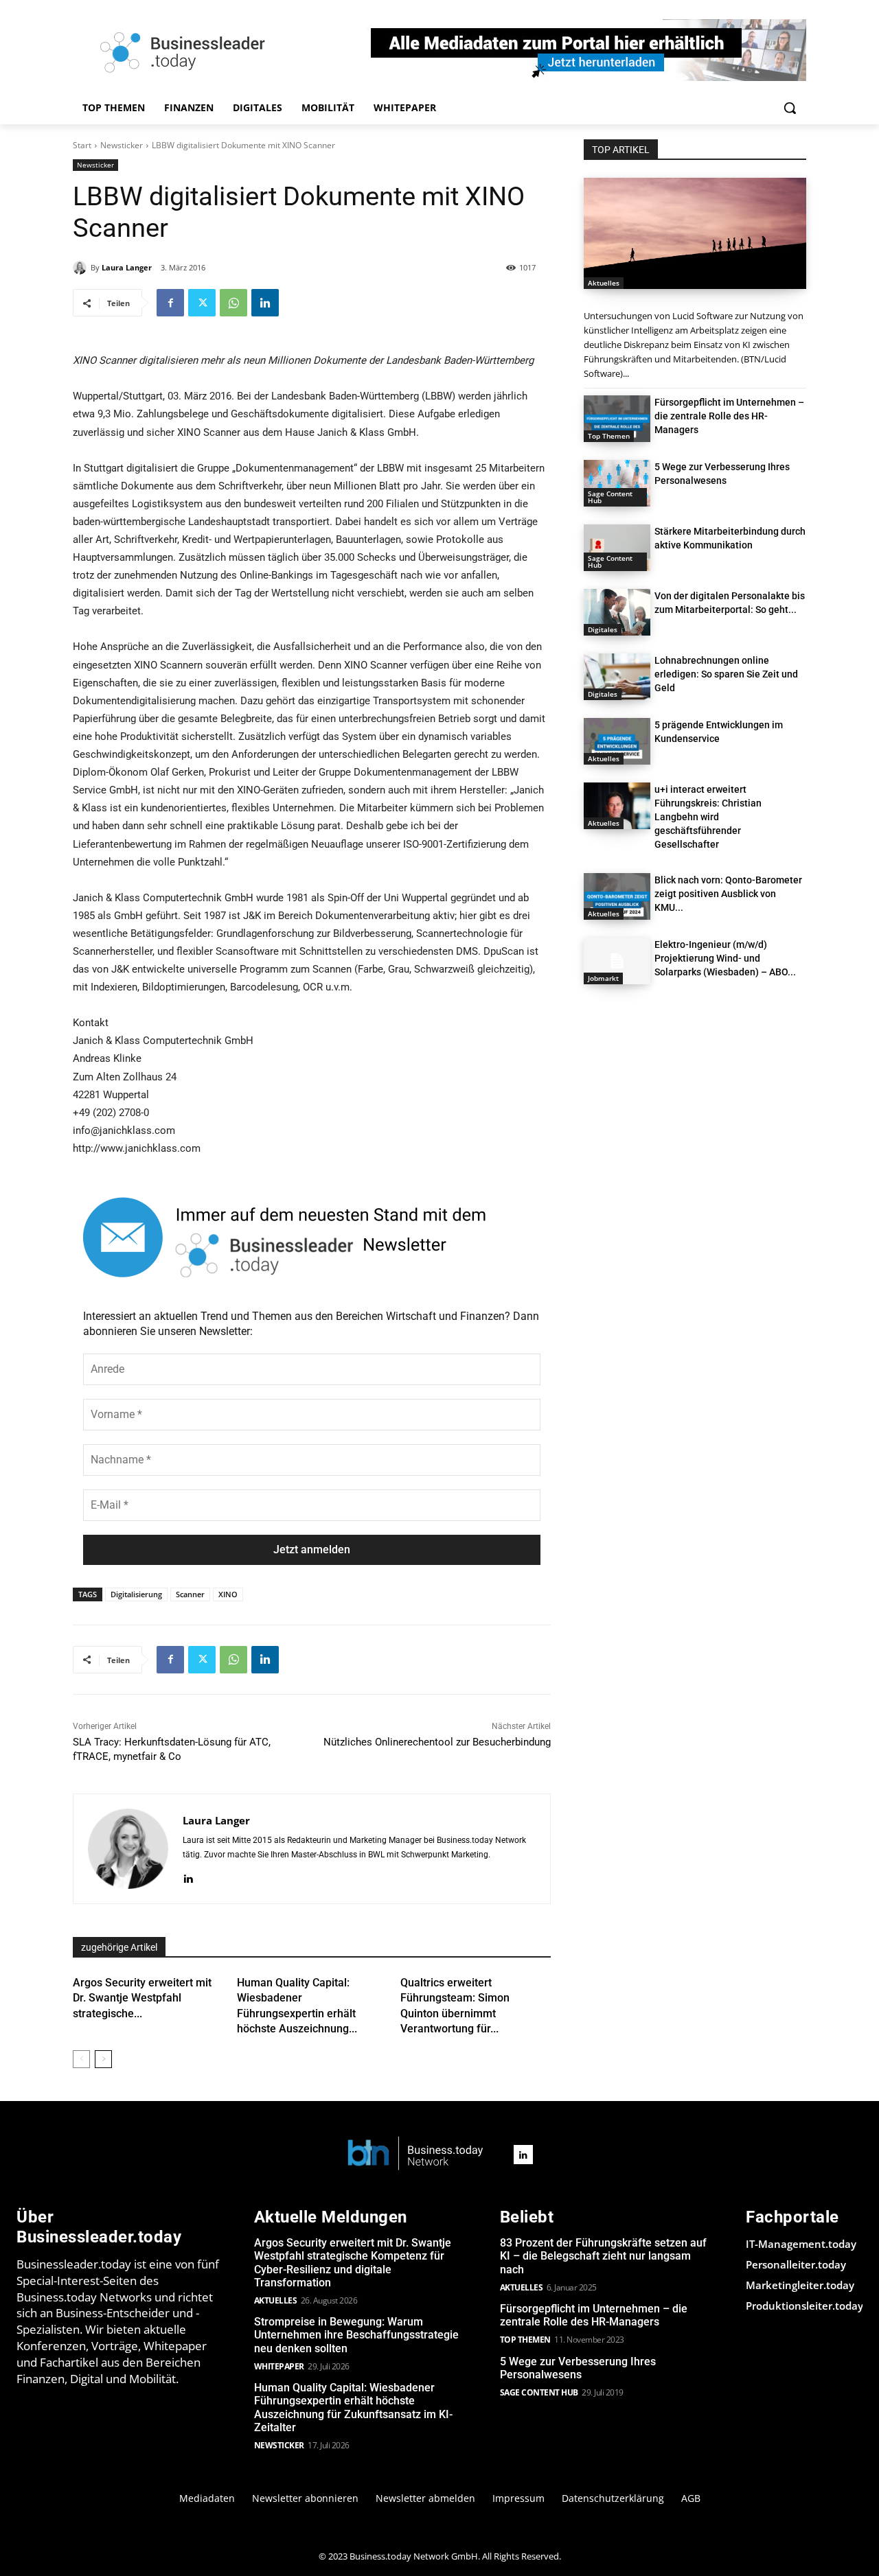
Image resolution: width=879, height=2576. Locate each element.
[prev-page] (81, 2059)
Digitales (603, 629)
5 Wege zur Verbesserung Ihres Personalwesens (578, 2368)
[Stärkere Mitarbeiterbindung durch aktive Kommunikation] (617, 548)
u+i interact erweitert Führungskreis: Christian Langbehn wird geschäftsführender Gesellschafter (708, 817)
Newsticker (122, 145)
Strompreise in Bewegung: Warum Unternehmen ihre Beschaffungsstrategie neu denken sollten (356, 2335)
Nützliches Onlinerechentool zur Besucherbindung (437, 1742)
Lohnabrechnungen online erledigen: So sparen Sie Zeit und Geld (726, 674)
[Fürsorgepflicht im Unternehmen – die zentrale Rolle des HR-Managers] (617, 419)
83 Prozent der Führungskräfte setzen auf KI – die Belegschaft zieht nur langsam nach (603, 2256)
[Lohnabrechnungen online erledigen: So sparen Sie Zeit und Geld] (617, 677)
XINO (228, 1594)
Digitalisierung (136, 1594)
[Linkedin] (265, 303)
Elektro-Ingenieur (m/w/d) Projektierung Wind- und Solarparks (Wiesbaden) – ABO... (725, 958)
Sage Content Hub (610, 497)
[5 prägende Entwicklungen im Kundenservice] (617, 741)
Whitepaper (279, 2366)
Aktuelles (604, 283)
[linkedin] (188, 1877)
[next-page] (103, 2059)
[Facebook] (170, 303)
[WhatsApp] (233, 303)
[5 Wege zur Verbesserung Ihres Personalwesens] (617, 483)
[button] (790, 108)
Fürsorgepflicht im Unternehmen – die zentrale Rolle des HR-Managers (729, 416)
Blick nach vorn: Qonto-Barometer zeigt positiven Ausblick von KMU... (728, 894)
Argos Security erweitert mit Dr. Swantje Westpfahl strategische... (142, 1998)
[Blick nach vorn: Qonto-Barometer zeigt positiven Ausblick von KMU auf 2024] (617, 896)
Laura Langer (127, 267)
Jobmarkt (603, 978)
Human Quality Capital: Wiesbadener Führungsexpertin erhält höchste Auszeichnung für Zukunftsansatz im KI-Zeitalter (353, 2407)
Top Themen (609, 436)
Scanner (190, 1594)
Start (82, 145)
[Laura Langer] (82, 268)
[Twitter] (202, 303)
